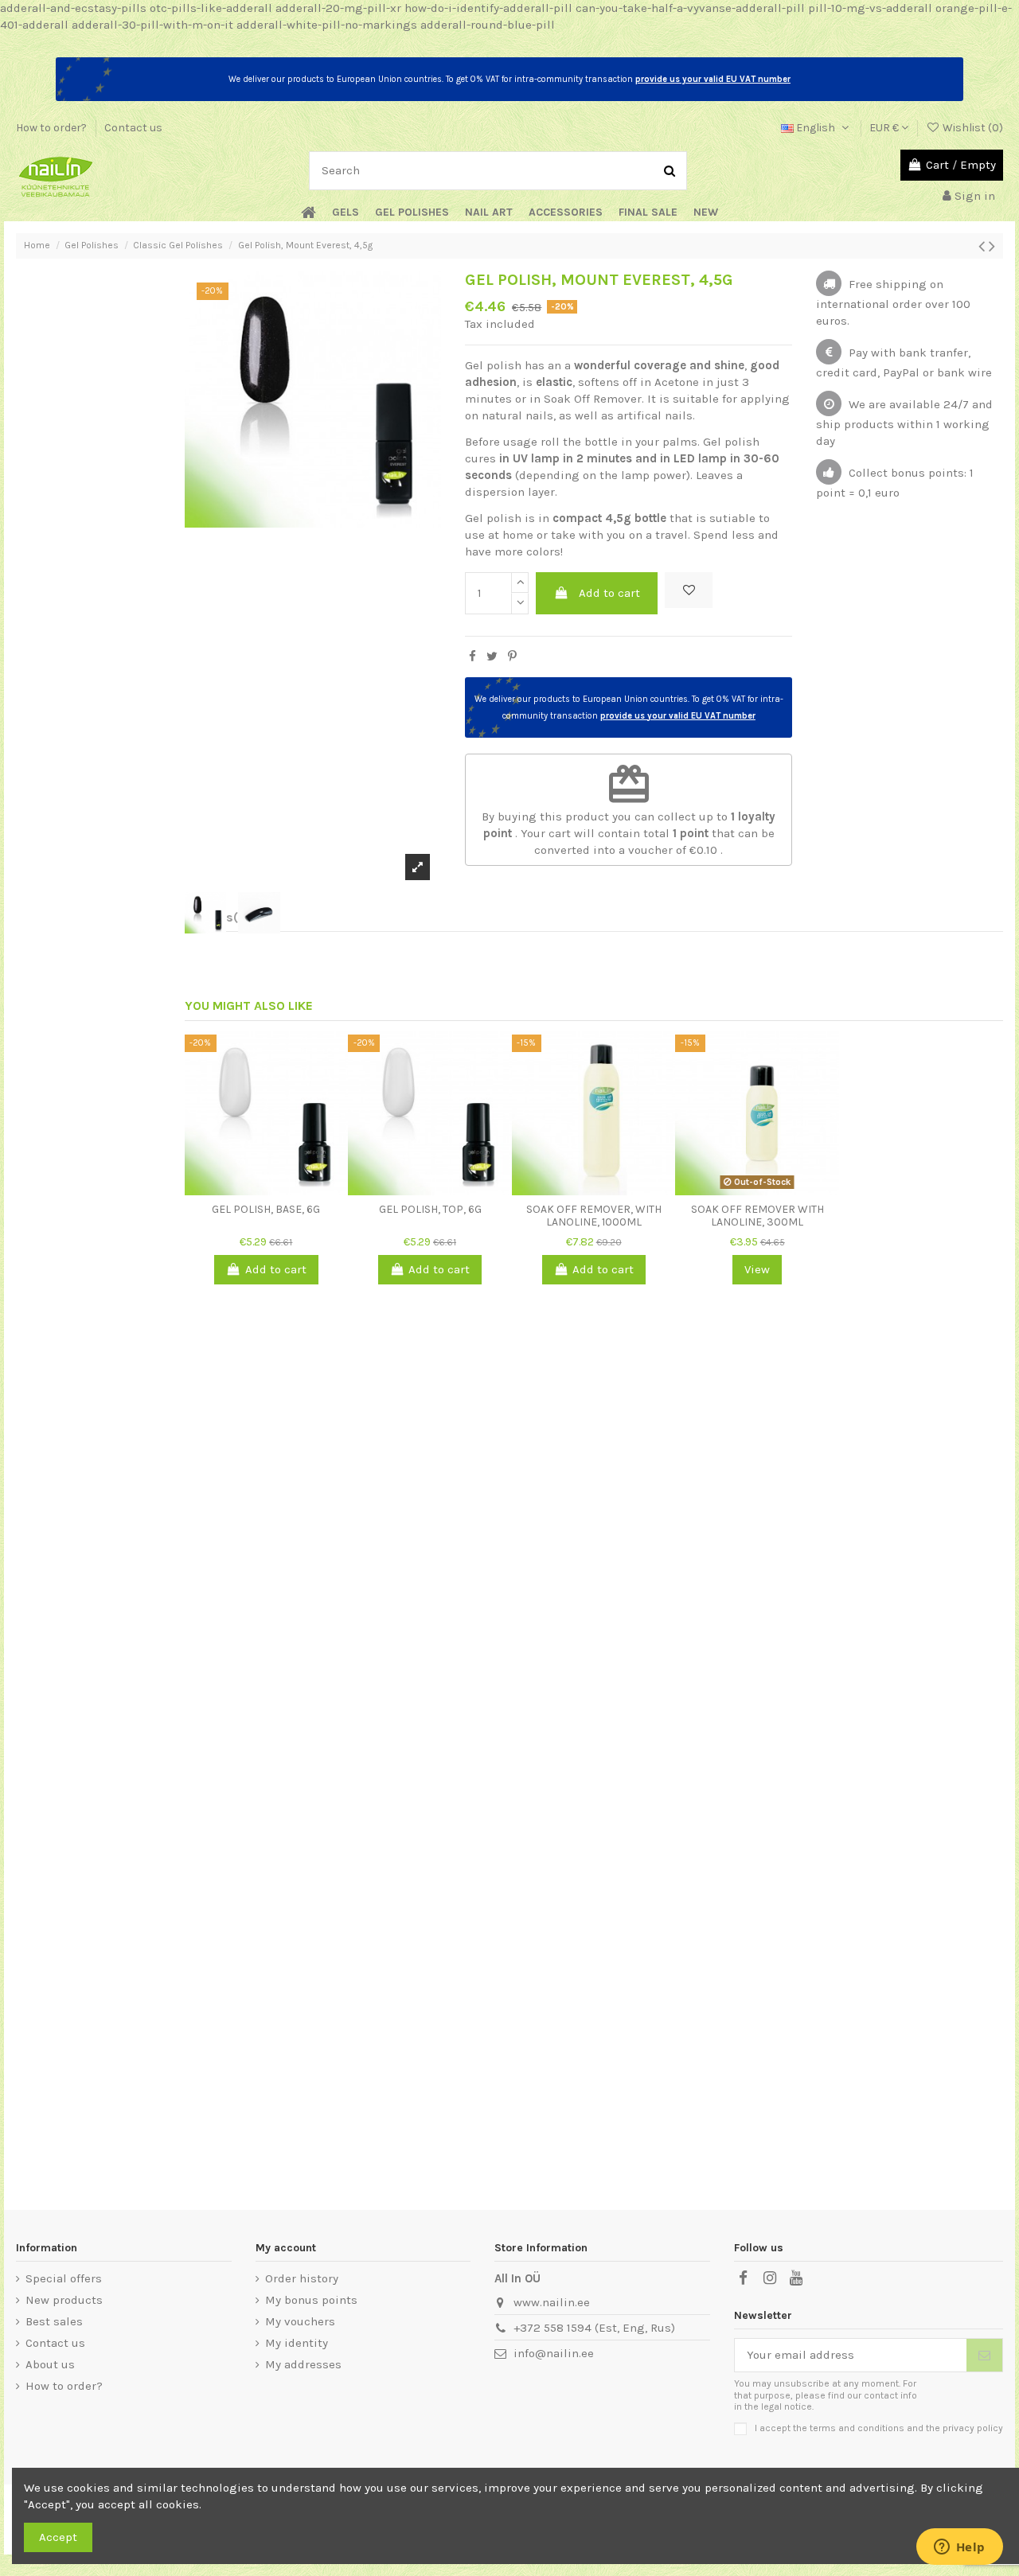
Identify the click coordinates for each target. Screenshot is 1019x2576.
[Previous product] (984, 246)
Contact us (133, 128)
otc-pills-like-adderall (211, 8)
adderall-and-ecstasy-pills (73, 8)
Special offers (64, 2278)
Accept (58, 2537)
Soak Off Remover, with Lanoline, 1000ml (594, 1216)
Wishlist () (972, 128)
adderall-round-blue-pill (488, 25)
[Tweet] (492, 657)
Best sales (54, 2321)
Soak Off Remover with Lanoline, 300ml (757, 1216)
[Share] (472, 657)
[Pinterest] (512, 657)
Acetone (677, 382)
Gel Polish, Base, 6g (266, 1209)
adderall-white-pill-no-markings (327, 25)
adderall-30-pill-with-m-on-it (152, 25)
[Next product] (992, 246)
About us (50, 2364)
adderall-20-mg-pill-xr (338, 8)
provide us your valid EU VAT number (713, 79)
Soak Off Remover (593, 399)
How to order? (53, 128)
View (757, 1269)
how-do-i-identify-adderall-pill (488, 8)
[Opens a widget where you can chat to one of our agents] (959, 2548)
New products (64, 2300)
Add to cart (609, 593)
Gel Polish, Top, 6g (430, 1209)
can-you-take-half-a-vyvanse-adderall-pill (690, 8)
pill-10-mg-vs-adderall (870, 8)
